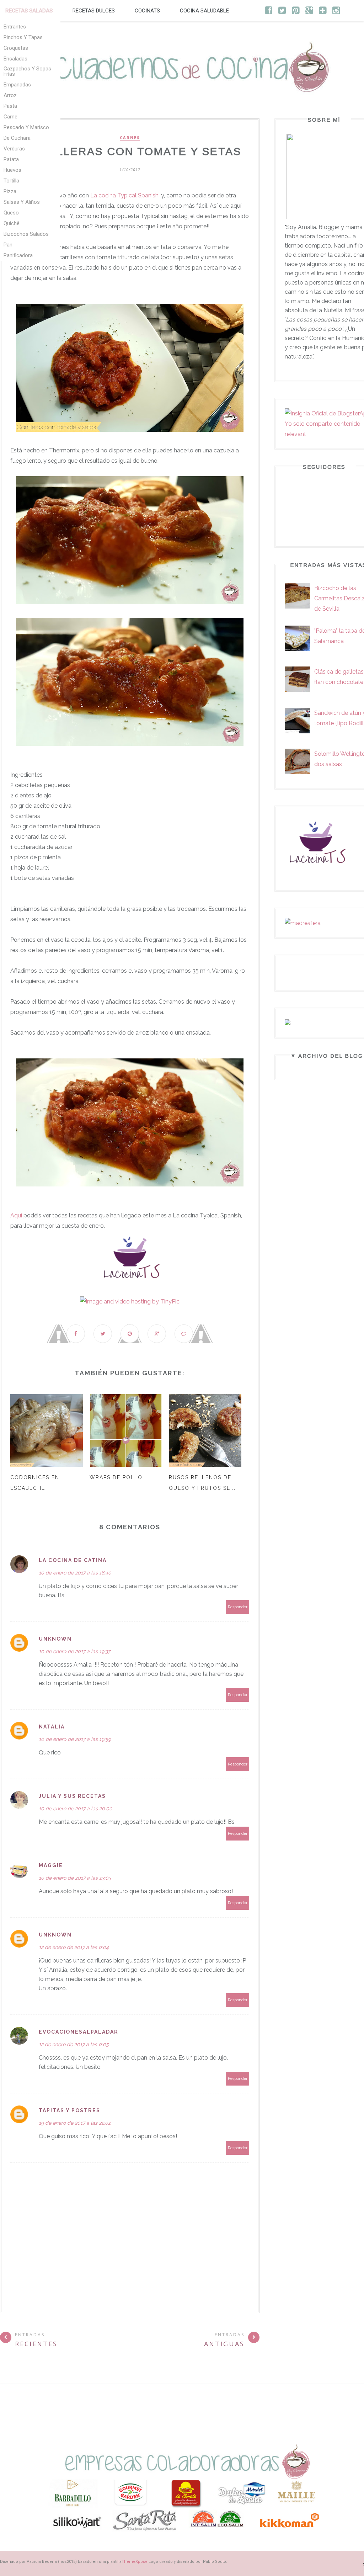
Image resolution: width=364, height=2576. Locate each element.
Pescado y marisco (26, 127)
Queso (11, 213)
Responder (238, 1607)
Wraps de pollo (116, 1477)
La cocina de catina (73, 1560)
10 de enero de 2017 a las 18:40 (75, 1573)
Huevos (12, 170)
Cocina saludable (204, 11)
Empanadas (17, 85)
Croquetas (16, 48)
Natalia (52, 1727)
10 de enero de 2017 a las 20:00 (76, 1808)
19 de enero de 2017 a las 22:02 (75, 2123)
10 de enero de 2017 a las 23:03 (75, 1878)
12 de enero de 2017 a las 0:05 (74, 2044)
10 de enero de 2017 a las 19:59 (75, 1739)
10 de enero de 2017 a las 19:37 (74, 1651)
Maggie (51, 1865)
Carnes (130, 138)
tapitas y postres (69, 2110)
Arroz (10, 95)
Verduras (14, 149)
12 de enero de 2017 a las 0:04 (74, 1947)
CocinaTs (147, 11)
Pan (8, 245)
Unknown (55, 1639)
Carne (10, 117)
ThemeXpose (135, 2562)
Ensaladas (15, 59)
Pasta (10, 106)
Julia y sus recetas (72, 1796)
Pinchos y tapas (23, 37)
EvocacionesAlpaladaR (79, 2032)
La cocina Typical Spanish (124, 195)
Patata (11, 159)
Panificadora (18, 255)
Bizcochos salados (26, 234)
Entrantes (15, 27)
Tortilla (11, 181)
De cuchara (17, 138)
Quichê (12, 223)
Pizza (10, 191)
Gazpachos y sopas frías (27, 71)
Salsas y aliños (22, 202)
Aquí (16, 1215)
